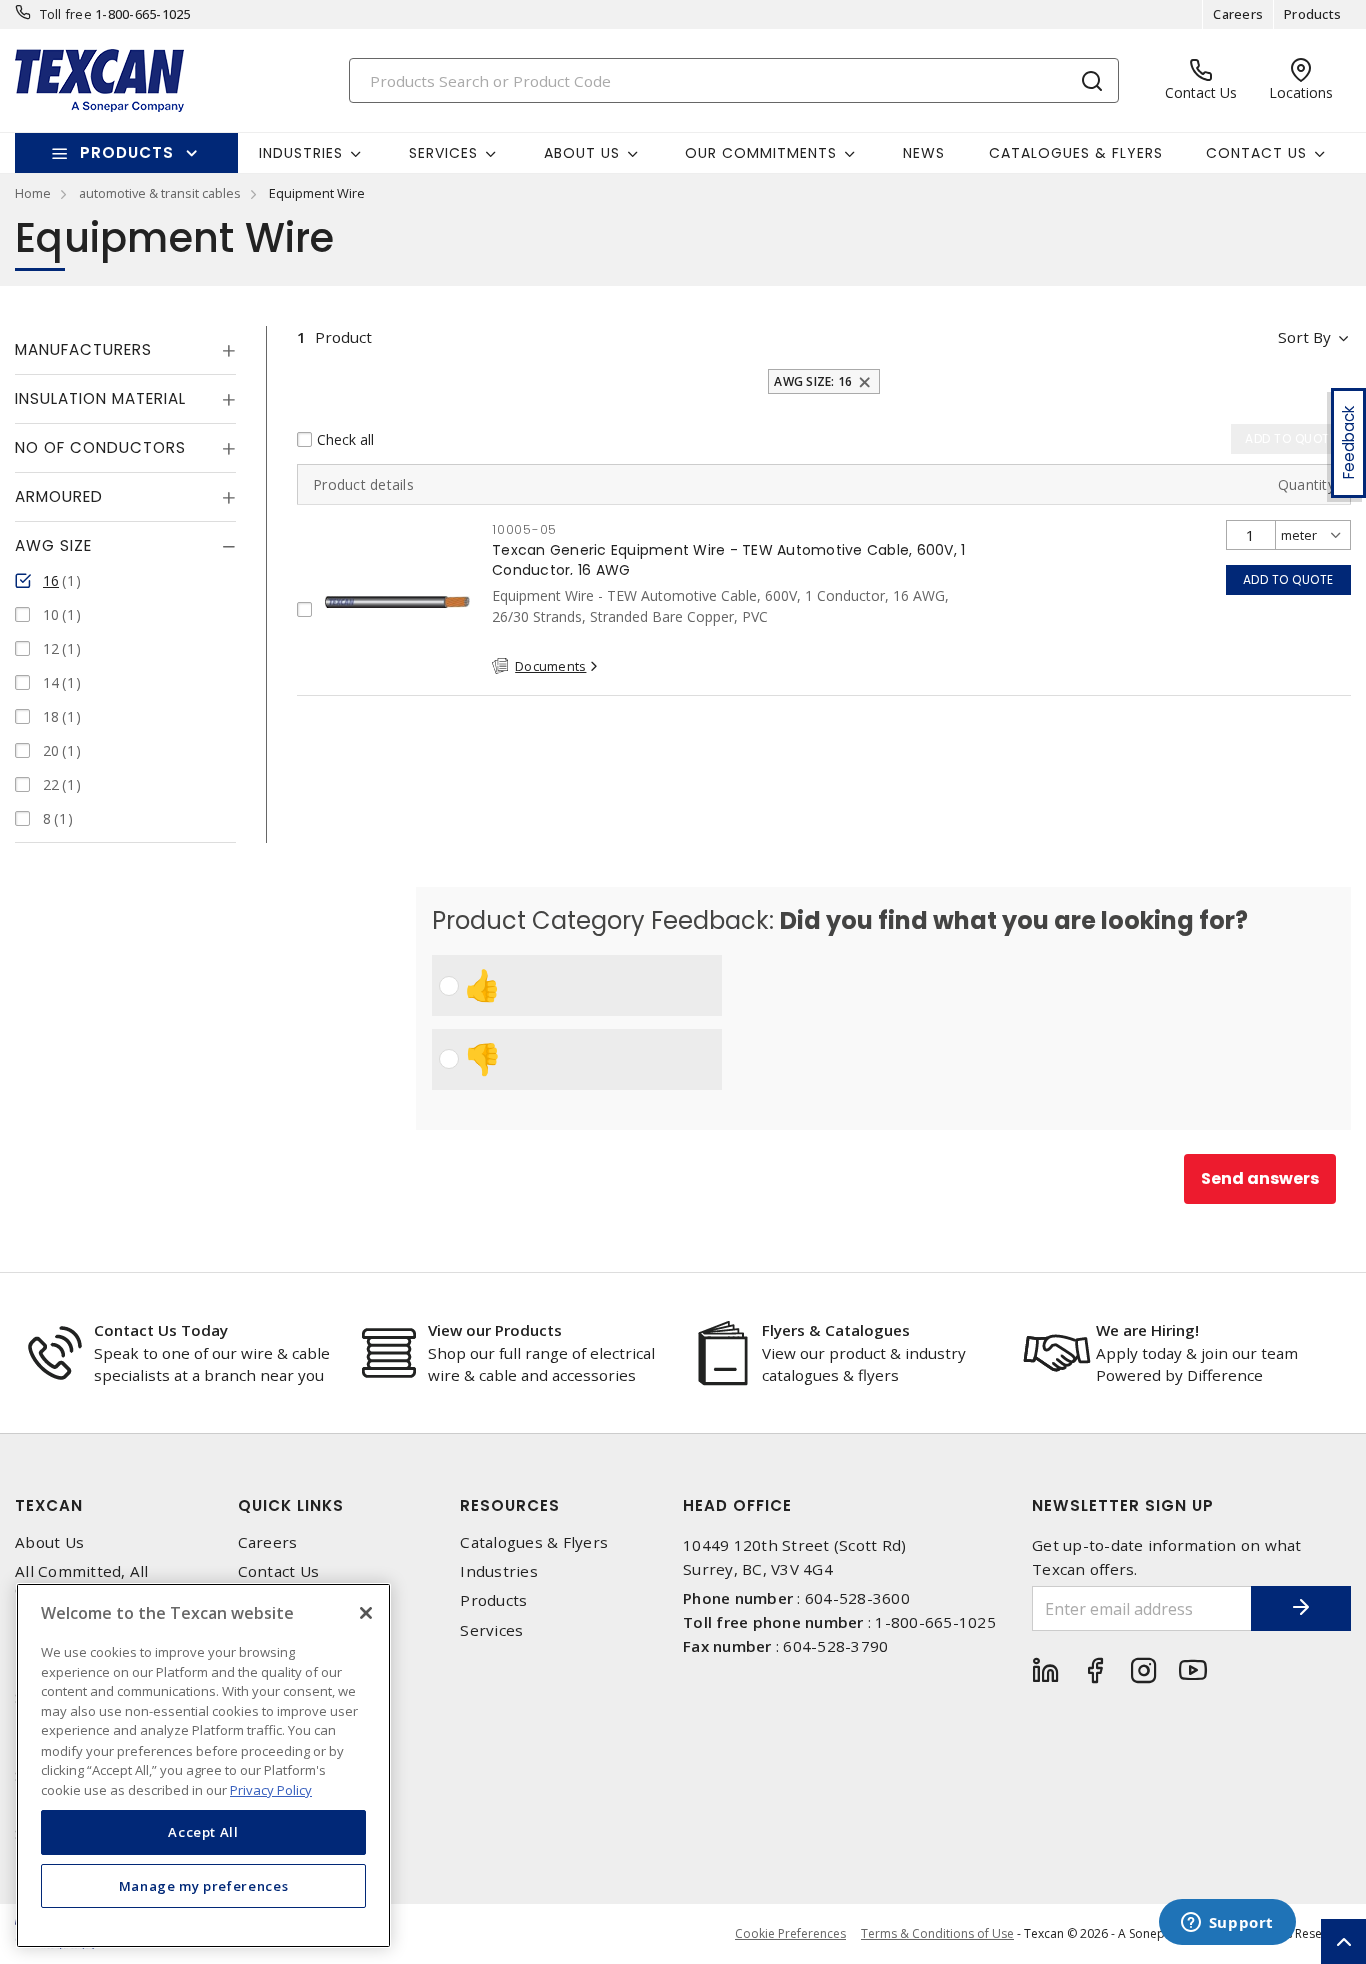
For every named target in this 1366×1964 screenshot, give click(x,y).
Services (491, 1630)
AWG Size (53, 545)
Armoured (59, 496)
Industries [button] (301, 153)
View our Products (495, 1330)
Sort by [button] (1304, 337)
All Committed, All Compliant (82, 1581)
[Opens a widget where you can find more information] (1227, 1924)
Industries (499, 1571)
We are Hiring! (1147, 1330)
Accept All (203, 1832)
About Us (49, 1542)
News (924, 153)
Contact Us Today (161, 1330)
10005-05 (524, 529)
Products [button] (127, 152)
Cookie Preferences (790, 1934)
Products (1312, 14)
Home (33, 193)
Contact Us (279, 1571)
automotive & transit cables (160, 193)
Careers (1238, 14)
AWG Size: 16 (813, 381)
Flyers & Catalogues (836, 1330)
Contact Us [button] (1256, 153)
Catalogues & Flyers (1076, 153)
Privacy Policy (271, 1789)
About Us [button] (582, 153)
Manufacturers (83, 349)
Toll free (66, 14)
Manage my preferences (204, 1886)
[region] (203, 1765)
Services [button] (443, 153)
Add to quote (1288, 579)
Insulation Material (100, 398)
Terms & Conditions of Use (937, 1933)
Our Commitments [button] (761, 153)
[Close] (366, 1613)
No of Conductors (100, 447)
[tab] (125, 350)
